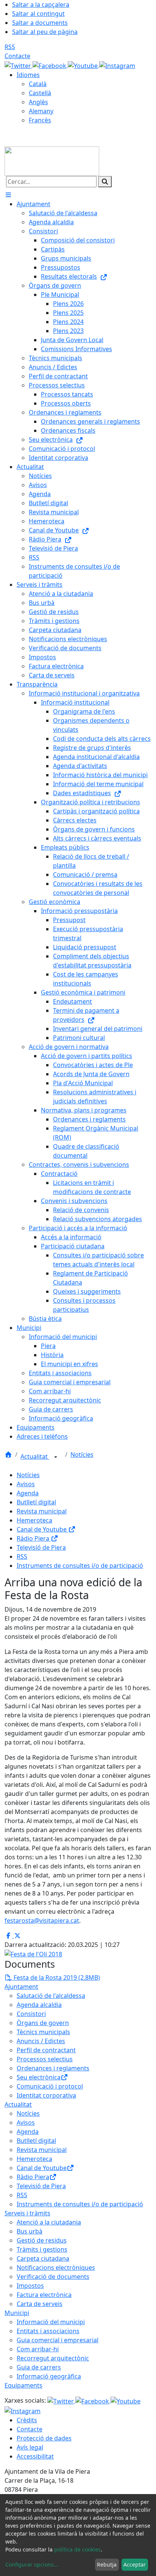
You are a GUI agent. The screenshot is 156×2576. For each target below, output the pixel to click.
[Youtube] (83, 65)
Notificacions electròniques (56, 2267)
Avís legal (30, 2447)
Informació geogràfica (49, 2376)
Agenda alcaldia (39, 2005)
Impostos (30, 2286)
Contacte (17, 56)
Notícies (82, 1455)
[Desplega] (56, 1457)
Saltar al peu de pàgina (45, 32)
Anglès (38, 102)
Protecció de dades (44, 2438)
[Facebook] (50, 65)
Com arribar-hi (38, 2349)
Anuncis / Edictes (41, 2041)
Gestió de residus (42, 2240)
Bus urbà (30, 2231)
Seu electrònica (39, 2077)
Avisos (26, 1484)
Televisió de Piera (41, 1547)
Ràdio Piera (34, 1538)
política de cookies (77, 2549)
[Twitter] (19, 65)
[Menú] (8, 195)
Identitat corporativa (46, 2095)
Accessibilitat (35, 2456)
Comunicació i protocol (50, 2086)
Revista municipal (42, 1511)
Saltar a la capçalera (41, 5)
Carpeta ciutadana (43, 2258)
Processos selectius (45, 2059)
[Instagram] (117, 65)
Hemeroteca (34, 1520)
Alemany (41, 111)
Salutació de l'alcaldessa (51, 1996)
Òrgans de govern (43, 2023)
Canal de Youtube (42, 1529)
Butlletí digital (36, 1502)
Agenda (28, 1493)
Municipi (17, 2313)
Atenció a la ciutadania (49, 2222)
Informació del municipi (51, 2322)
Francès (40, 120)
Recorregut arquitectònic (53, 2358)
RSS (10, 47)
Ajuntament (21, 1987)
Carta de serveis (40, 2304)
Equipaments (23, 2385)
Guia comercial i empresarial (58, 2340)
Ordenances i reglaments (53, 2068)
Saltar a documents (40, 23)
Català (38, 84)
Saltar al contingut (38, 14)
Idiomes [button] (28, 75)
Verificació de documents (53, 2277)
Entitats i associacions (48, 2331)
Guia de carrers (39, 2367)
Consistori (31, 2014)
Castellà (40, 93)
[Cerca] (105, 182)
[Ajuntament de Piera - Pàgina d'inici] (52, 160)
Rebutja (107, 2564)
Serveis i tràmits (27, 2213)
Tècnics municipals (43, 2032)
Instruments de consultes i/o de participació (80, 1566)
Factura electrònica (44, 2295)
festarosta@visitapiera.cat (42, 1920)
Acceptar (135, 2564)
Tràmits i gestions (42, 2249)
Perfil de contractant (46, 2050)
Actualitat (35, 1456)
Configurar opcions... (32, 2564)
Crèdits (27, 2420)
